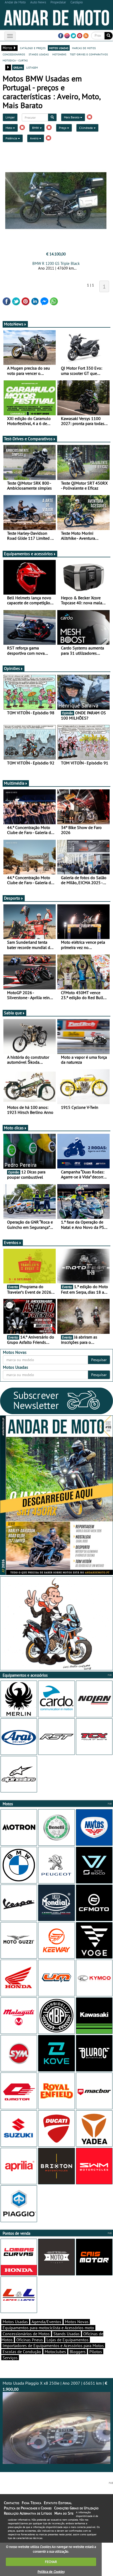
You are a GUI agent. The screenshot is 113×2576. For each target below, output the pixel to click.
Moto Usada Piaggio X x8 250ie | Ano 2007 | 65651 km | (55, 2386)
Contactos (12, 2503)
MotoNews (14, 324)
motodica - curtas (15, 60)
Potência (12, 138)
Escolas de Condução (22, 2352)
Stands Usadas (66, 2334)
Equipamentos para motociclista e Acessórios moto (48, 2328)
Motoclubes (55, 2352)
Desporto (12, 898)
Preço (63, 128)
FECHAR (51, 2562)
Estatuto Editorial (58, 2503)
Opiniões (12, 668)
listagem (32, 67)
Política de (51, 2572)
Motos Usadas (15, 2322)
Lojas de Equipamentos (68, 2340)
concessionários (14, 54)
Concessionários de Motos (26, 2334)
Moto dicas (14, 1128)
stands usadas (39, 54)
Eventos (11, 1242)
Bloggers (78, 2352)
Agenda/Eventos (46, 2322)
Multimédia (14, 783)
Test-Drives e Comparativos (28, 439)
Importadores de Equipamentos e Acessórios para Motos (53, 2346)
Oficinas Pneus (30, 2340)
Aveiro (35, 138)
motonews (59, 54)
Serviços (10, 2358)
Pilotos (96, 2352)
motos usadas (59, 48)
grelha (18, 67)
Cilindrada (86, 128)
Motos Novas (77, 2322)
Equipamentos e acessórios (28, 554)
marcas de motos (84, 48)
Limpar (10, 117)
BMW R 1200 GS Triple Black (56, 263)
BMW (36, 128)
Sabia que (13, 1013)
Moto (9, 128)
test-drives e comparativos (89, 54)
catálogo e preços (33, 48)
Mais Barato (72, 117)
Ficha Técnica (32, 2503)
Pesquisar (99, 1360)
